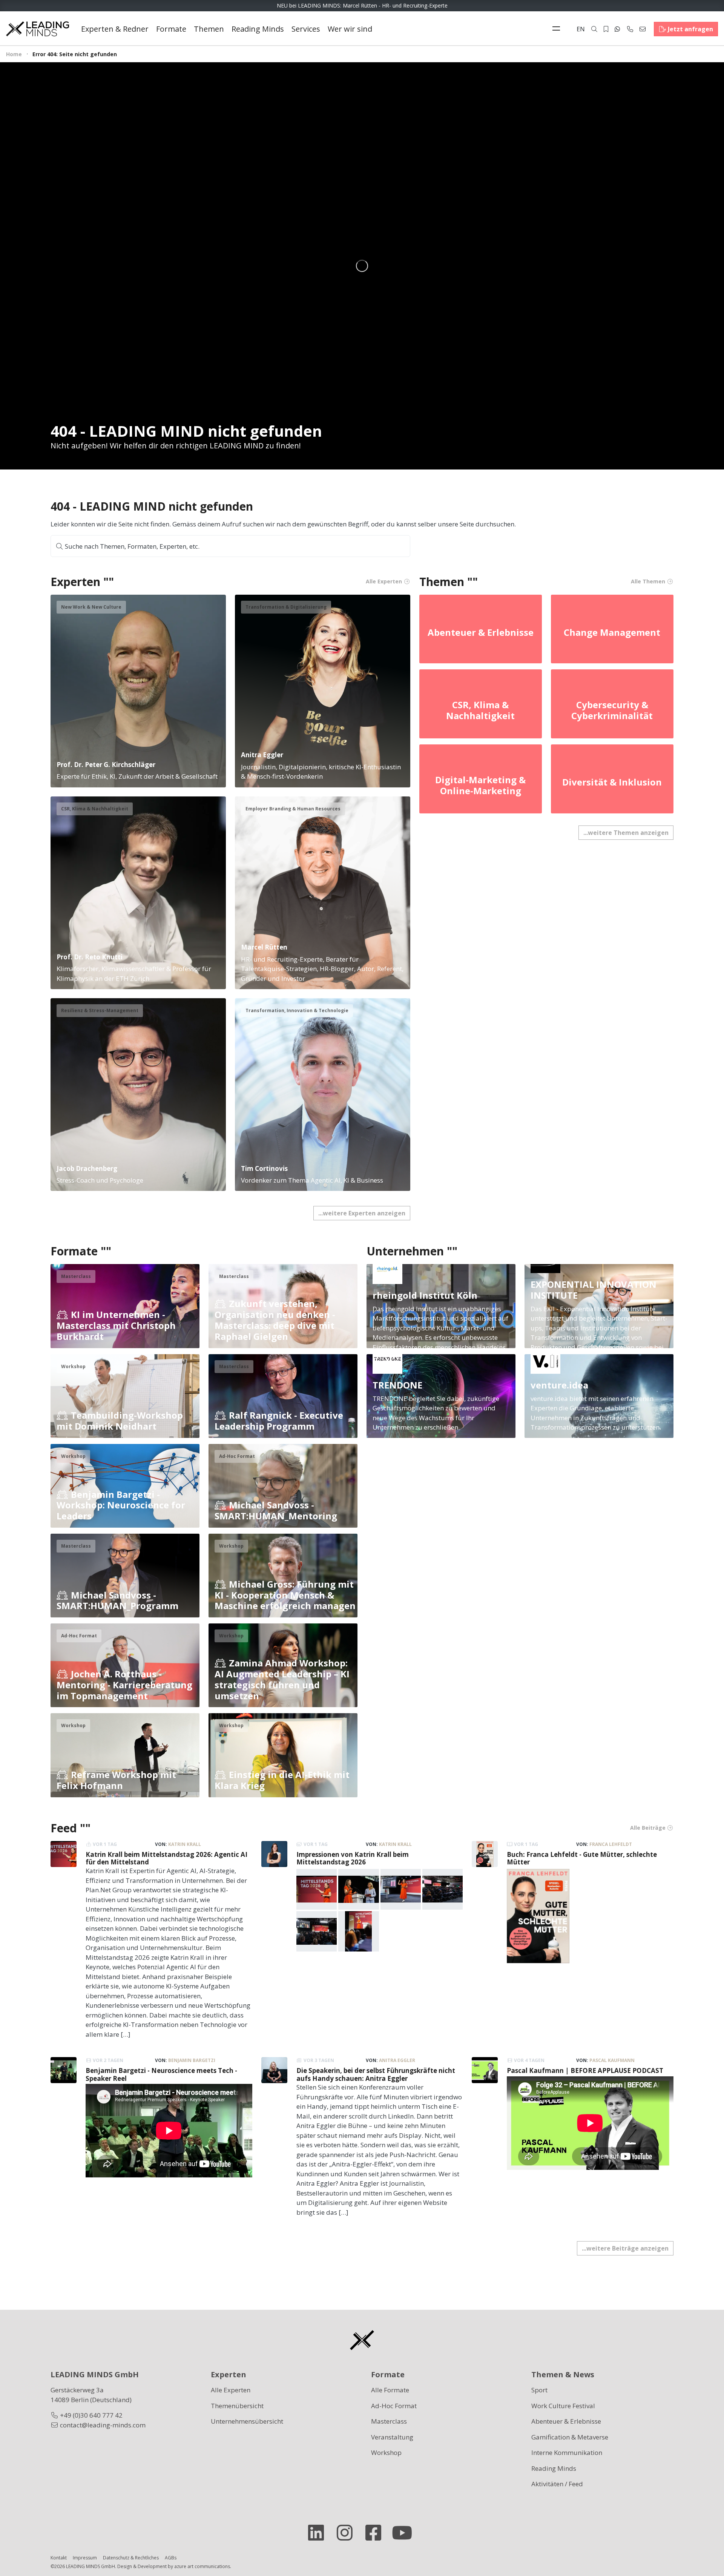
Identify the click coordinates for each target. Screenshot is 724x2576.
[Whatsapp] (617, 29)
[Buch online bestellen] (538, 1916)
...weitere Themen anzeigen (626, 833)
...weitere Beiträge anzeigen (625, 2248)
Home (14, 54)
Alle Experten (231, 2390)
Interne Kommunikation (567, 2452)
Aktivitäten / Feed (557, 2484)
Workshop (386, 2452)
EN (581, 29)
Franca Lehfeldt (611, 1844)
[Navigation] (558, 29)
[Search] (594, 29)
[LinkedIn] (319, 2533)
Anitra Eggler (397, 2060)
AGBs (171, 2558)
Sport (539, 2390)
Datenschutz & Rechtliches (131, 2558)
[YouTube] (405, 2533)
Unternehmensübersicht (247, 2421)
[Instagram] (348, 2533)
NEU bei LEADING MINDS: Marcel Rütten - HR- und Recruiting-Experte (362, 5)
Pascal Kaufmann (612, 2060)
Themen (209, 29)
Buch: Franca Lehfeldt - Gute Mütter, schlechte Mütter (582, 1858)
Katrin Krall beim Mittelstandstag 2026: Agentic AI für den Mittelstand (166, 1858)
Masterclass (389, 2421)
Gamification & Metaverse (570, 2437)
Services (306, 29)
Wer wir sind (350, 29)
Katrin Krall (185, 1844)
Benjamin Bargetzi (192, 2060)
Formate (171, 29)
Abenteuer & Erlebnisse (566, 2421)
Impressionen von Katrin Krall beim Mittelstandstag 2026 (353, 1858)
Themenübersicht (237, 2406)
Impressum (85, 2558)
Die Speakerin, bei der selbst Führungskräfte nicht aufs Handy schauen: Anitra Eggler (376, 2074)
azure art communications (202, 2566)
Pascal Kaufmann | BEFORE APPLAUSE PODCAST (585, 2070)
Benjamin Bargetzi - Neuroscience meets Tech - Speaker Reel (161, 2074)
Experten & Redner (115, 29)
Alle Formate (390, 2390)
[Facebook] (376, 2533)
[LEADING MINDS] (38, 28)
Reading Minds (258, 29)
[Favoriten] (606, 29)
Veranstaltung (392, 2437)
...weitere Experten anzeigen (362, 1213)
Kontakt (59, 2558)
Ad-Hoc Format (394, 2406)
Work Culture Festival (563, 2406)
